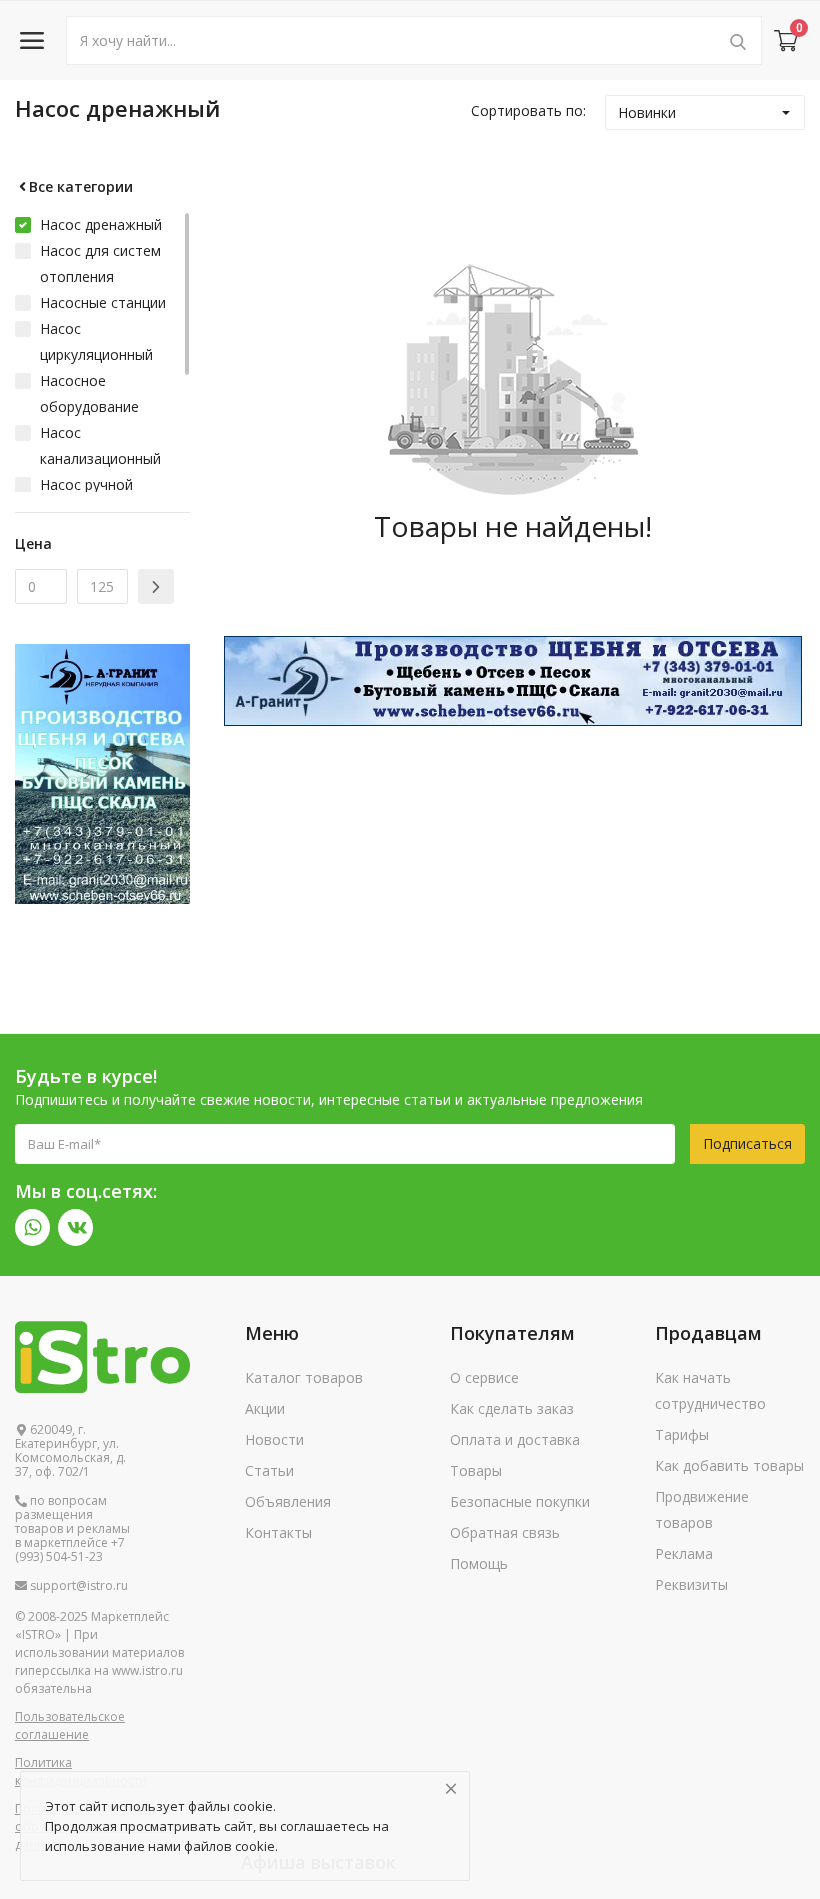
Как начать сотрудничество (710, 1390)
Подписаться (747, 1143)
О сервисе (484, 1377)
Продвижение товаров (702, 1509)
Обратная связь (505, 1532)
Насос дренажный (101, 224)
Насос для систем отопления (100, 263)
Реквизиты (691, 1584)
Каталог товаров (304, 1377)
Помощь (479, 1563)
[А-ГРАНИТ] (102, 772)
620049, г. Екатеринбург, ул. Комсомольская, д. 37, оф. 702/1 (70, 1451)
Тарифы (682, 1434)
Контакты (278, 1532)
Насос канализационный (100, 445)
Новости (274, 1439)
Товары (476, 1470)
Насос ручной (86, 484)
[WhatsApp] (32, 1227)
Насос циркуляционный (96, 341)
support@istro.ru (77, 1586)
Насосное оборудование (89, 393)
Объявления (288, 1501)
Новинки (647, 112)
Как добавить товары (729, 1465)
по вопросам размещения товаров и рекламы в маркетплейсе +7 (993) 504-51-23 (72, 1529)
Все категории (81, 186)
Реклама (684, 1553)
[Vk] (75, 1227)
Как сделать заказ (512, 1408)
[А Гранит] (513, 679)
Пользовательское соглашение (70, 1725)
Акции (265, 1408)
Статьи (269, 1470)
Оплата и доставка (515, 1439)
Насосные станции (103, 302)
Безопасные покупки (520, 1501)
